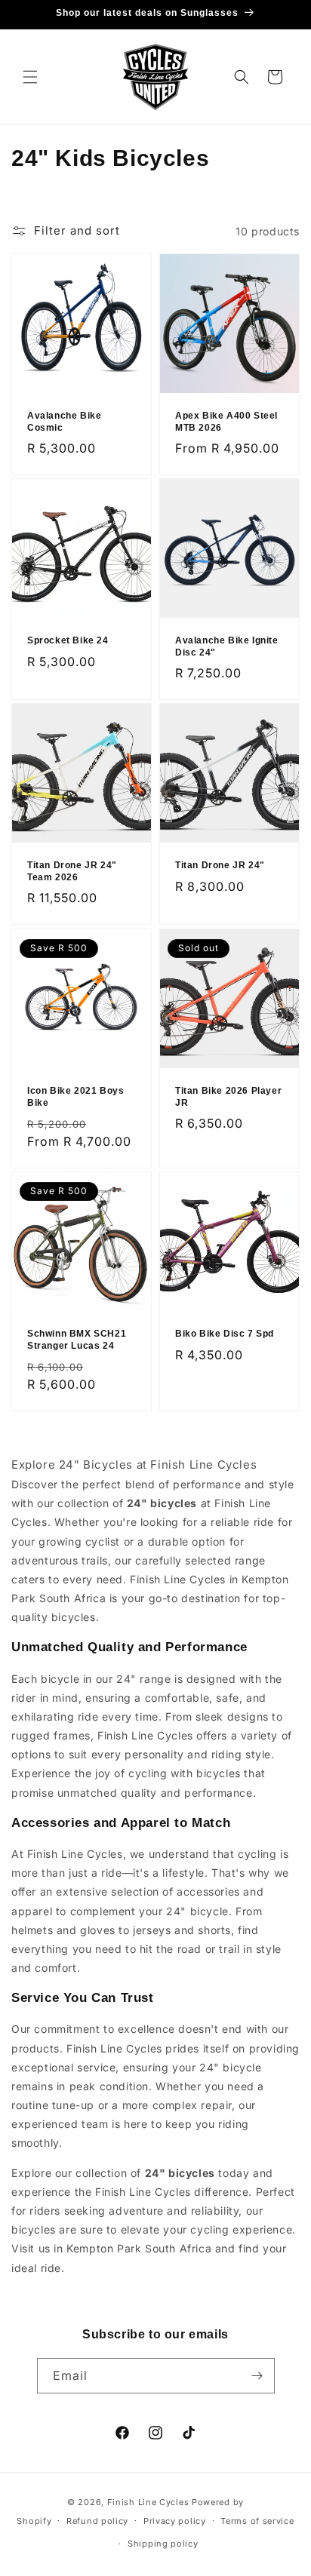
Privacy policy (175, 2521)
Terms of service (257, 2521)
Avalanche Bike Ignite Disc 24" (227, 646)
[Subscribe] (257, 2376)
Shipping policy (163, 2544)
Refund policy (97, 2521)
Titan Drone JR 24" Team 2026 (72, 871)
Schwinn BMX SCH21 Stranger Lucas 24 (77, 1340)
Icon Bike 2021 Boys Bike (75, 1097)
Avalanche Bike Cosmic (64, 422)
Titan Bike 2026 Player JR (228, 1097)
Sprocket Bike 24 (68, 640)
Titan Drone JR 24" (220, 865)
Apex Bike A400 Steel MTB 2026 (226, 422)
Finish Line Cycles (148, 2502)
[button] (30, 77)
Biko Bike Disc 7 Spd (225, 1334)
